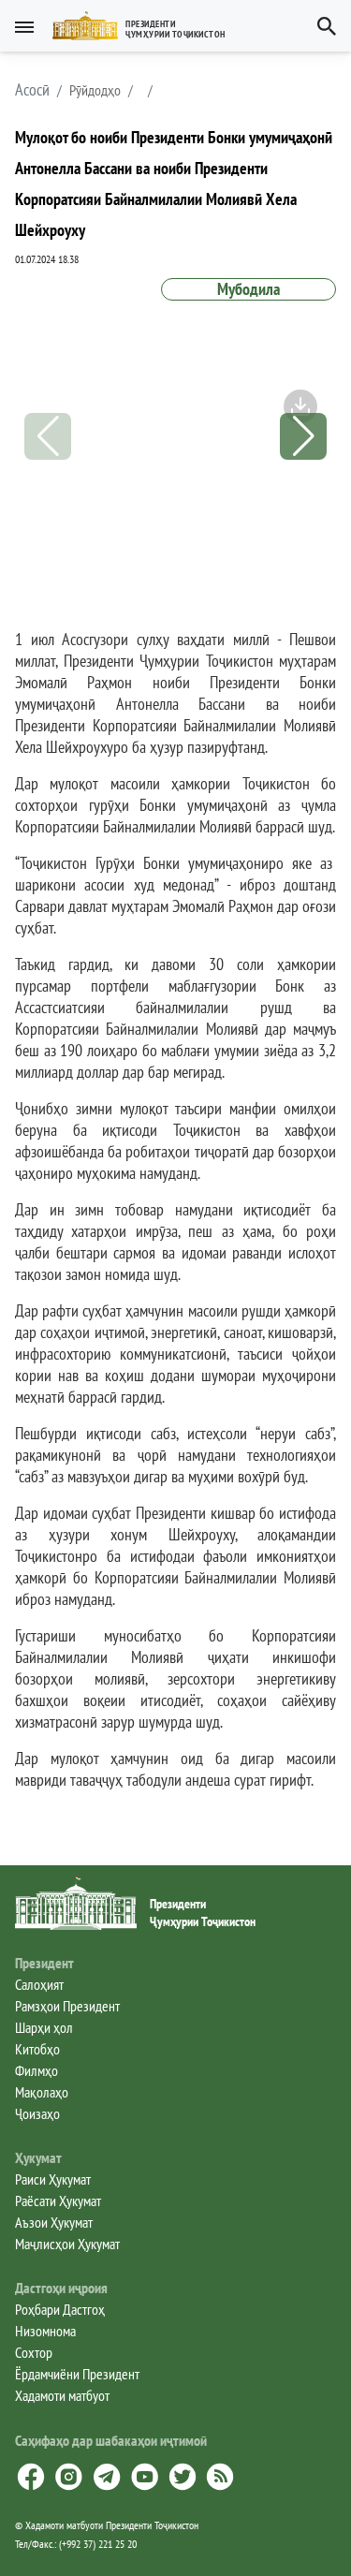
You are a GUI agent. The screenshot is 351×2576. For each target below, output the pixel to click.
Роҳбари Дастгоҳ (60, 2309)
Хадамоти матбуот (62, 2395)
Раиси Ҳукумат (53, 2179)
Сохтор (34, 2352)
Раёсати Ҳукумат (58, 2201)
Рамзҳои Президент (67, 2006)
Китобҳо (37, 2049)
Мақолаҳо (42, 2092)
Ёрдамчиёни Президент (77, 2374)
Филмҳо (37, 2070)
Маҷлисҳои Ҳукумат (67, 2244)
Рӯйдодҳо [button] (95, 90)
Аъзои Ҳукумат (54, 2222)
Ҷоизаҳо (37, 2113)
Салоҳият (39, 1984)
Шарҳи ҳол (44, 2027)
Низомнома (45, 2331)
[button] (146, 26)
